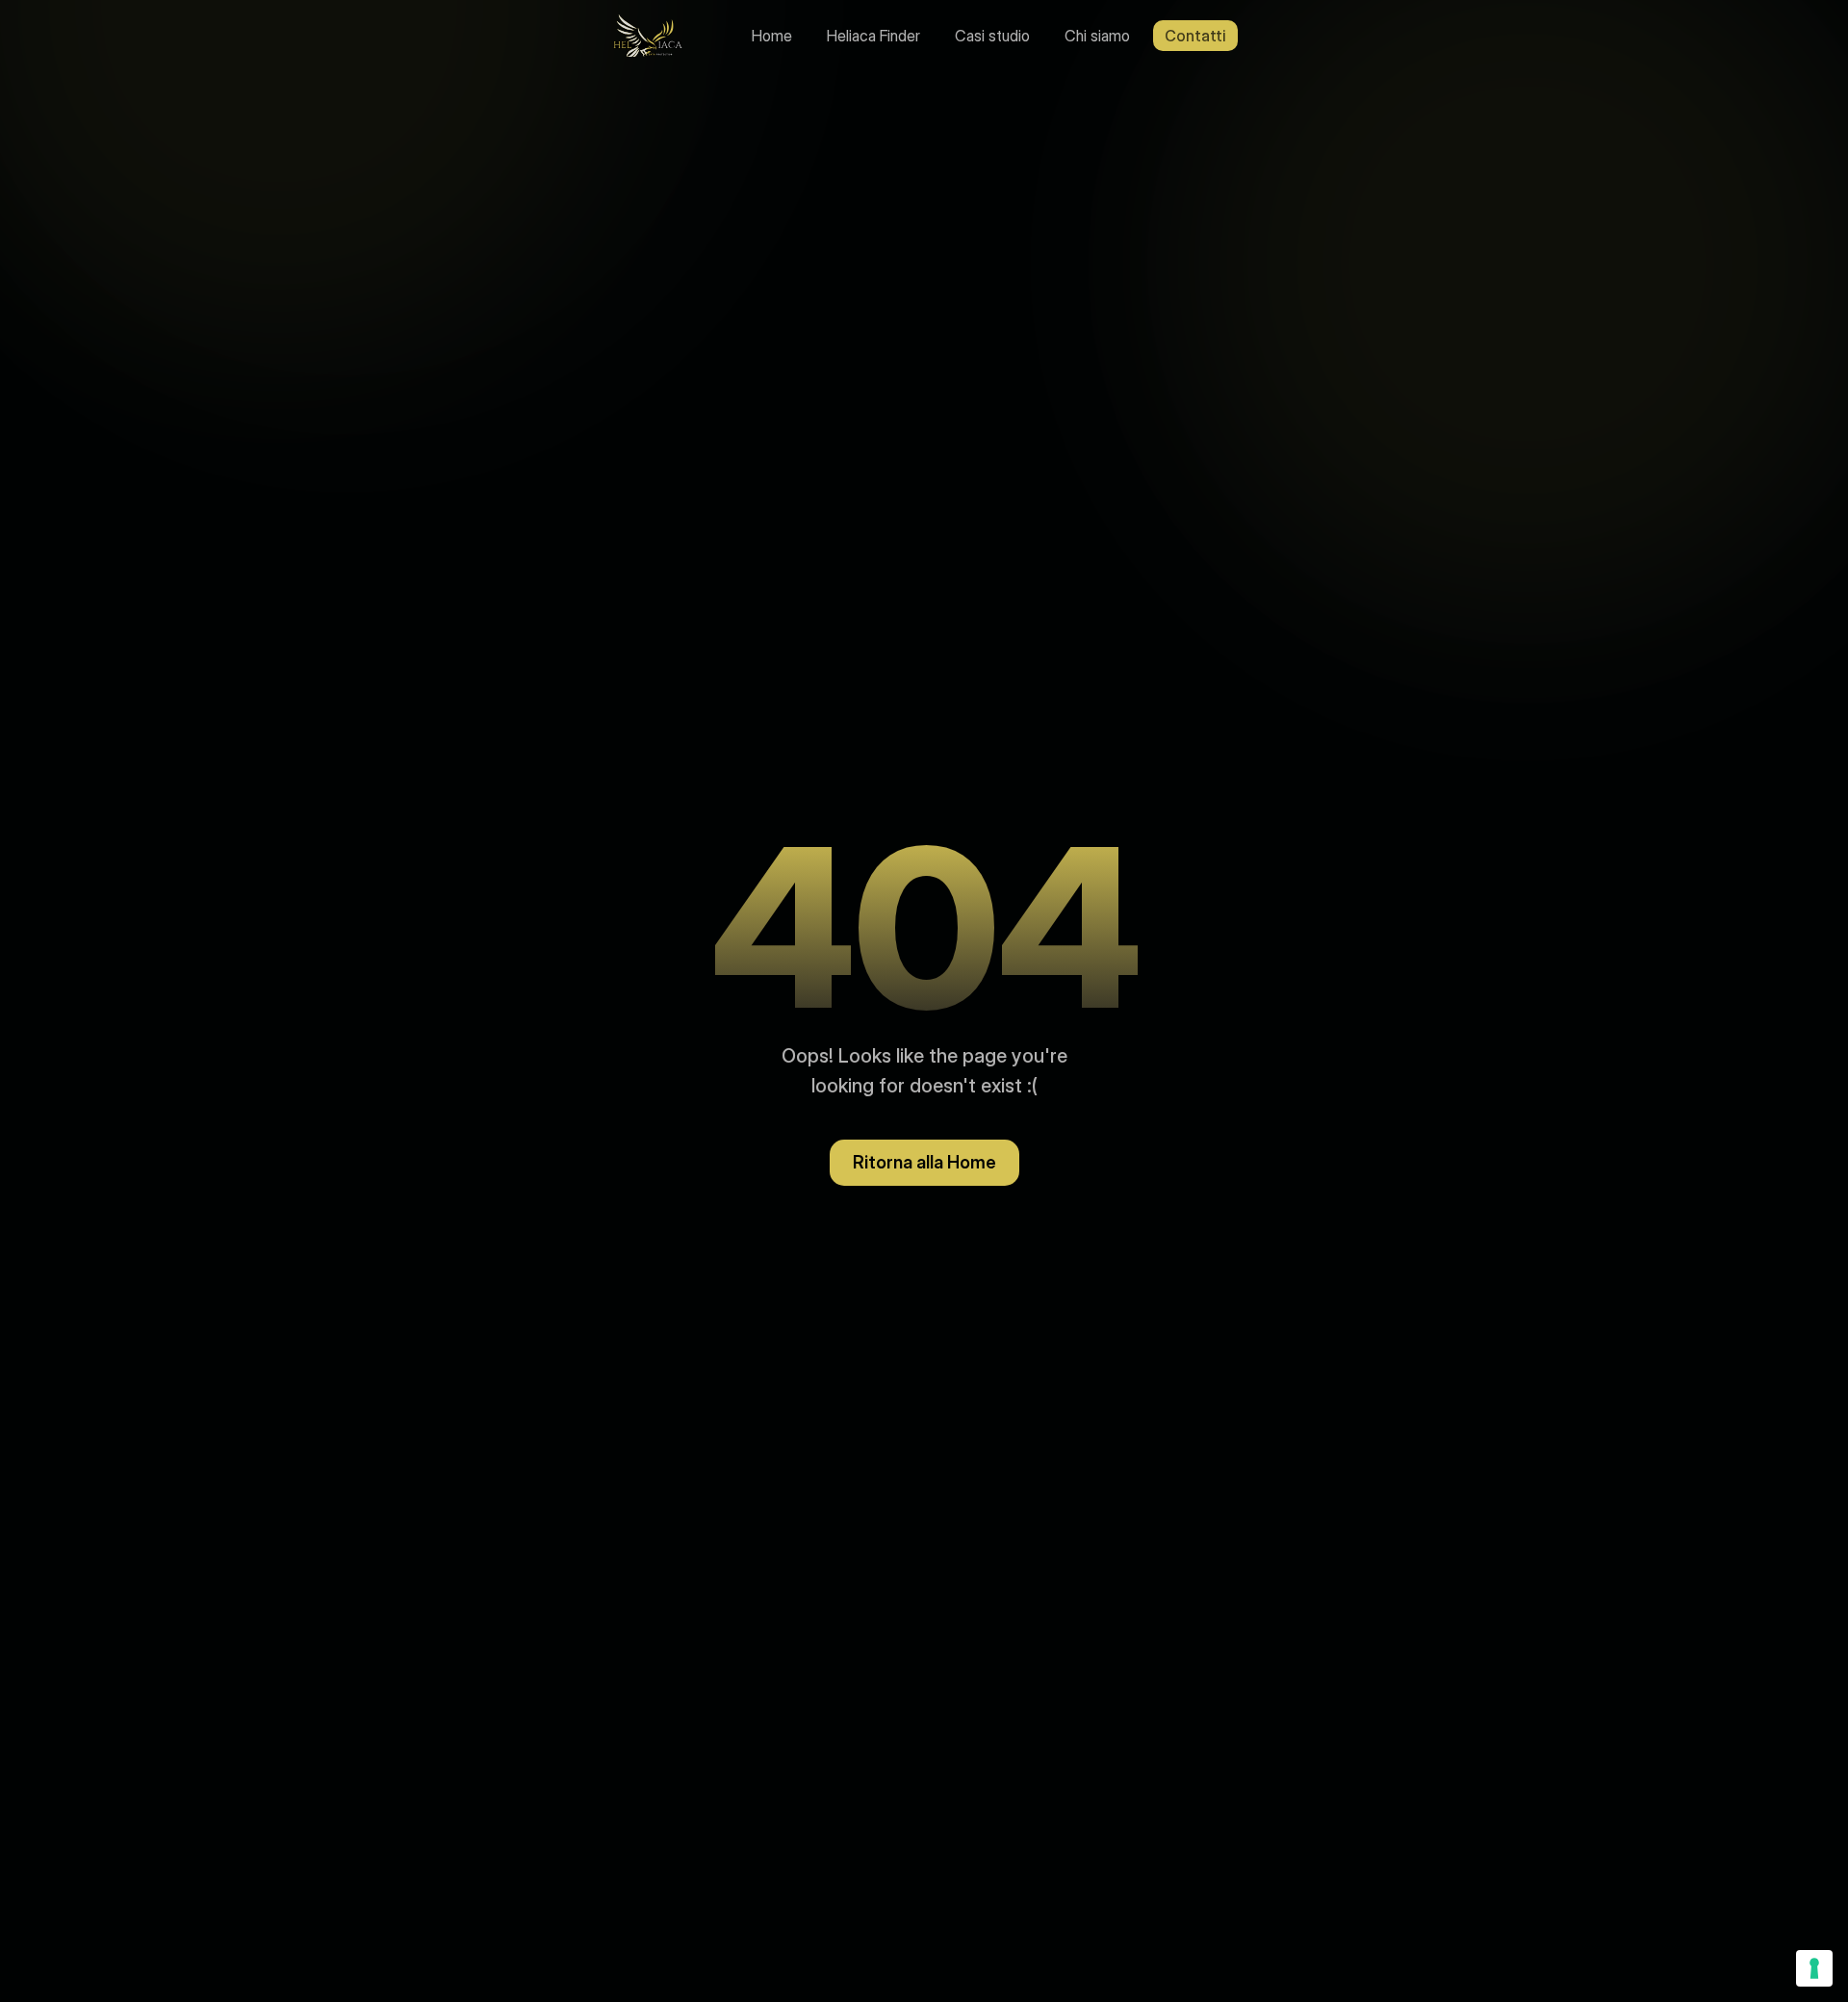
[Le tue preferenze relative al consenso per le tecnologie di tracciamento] (1814, 1968)
